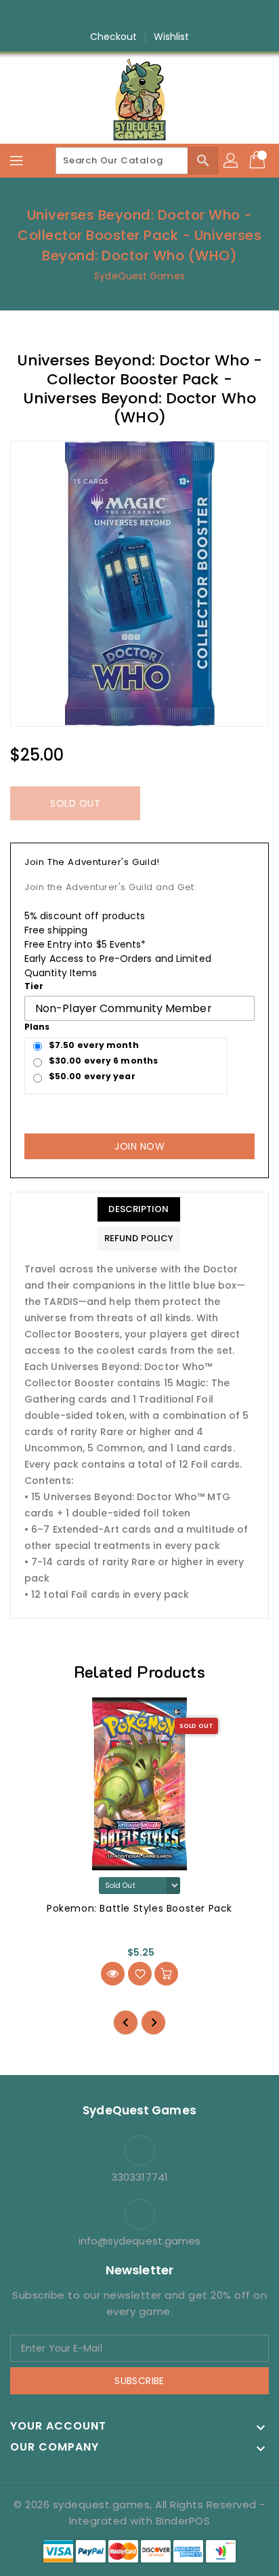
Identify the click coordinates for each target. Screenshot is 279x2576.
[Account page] (232, 161)
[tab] (139, 1209)
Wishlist (172, 37)
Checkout (114, 37)
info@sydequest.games (140, 2241)
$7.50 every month (94, 1045)
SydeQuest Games (139, 276)
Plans (37, 1027)
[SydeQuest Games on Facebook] (101, 16)
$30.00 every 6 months (103, 1061)
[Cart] (259, 161)
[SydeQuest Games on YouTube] (152, 16)
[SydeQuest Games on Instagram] (127, 16)
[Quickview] (113, 1974)
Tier (34, 986)
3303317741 (139, 2177)
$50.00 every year (92, 1076)
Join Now (139, 1146)
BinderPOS (183, 2521)
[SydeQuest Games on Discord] (178, 16)
